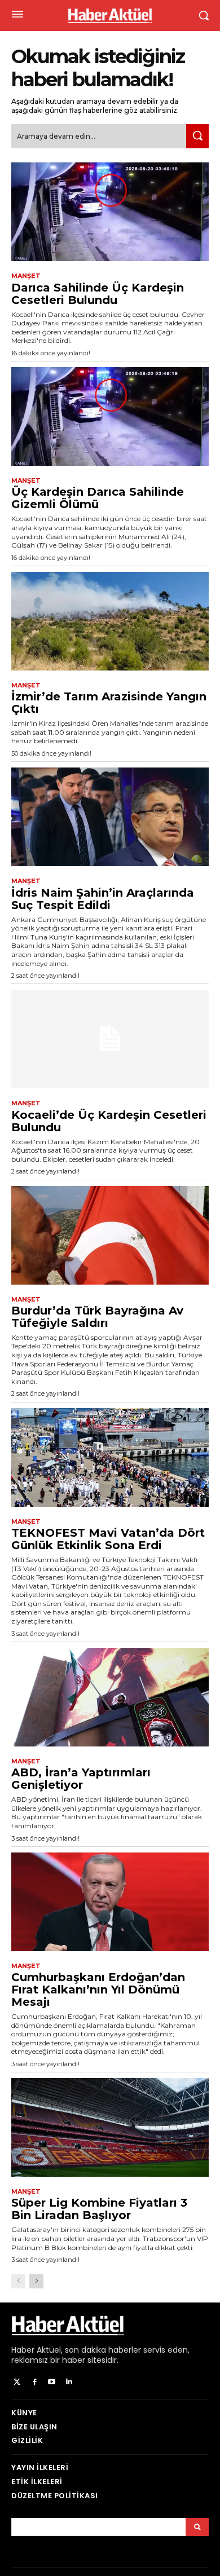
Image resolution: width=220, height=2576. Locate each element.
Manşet (26, 276)
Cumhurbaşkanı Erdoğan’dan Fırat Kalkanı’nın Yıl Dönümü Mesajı (98, 1990)
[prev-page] (18, 2281)
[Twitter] (17, 2382)
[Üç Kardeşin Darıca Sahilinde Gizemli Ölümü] (110, 416)
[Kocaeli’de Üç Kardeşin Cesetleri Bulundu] (110, 1039)
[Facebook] (35, 2382)
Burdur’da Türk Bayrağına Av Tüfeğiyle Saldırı (97, 1317)
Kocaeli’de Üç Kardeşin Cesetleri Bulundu (109, 1121)
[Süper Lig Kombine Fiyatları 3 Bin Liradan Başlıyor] (110, 2127)
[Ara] (197, 136)
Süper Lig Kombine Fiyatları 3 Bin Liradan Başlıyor (99, 2209)
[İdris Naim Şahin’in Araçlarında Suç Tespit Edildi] (110, 817)
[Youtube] (52, 2382)
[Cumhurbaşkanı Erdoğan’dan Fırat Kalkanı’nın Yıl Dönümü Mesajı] (110, 1902)
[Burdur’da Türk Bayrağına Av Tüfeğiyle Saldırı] (110, 1235)
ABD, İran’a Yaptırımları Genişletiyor (81, 1779)
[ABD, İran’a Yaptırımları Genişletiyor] (110, 1697)
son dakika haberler (103, 2350)
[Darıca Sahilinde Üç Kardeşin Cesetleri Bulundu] (110, 212)
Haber (23, 2350)
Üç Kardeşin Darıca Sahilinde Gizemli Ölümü (98, 498)
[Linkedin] (69, 2382)
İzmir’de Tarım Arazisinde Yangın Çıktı (109, 703)
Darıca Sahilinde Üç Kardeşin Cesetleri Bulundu (98, 294)
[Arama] (197, 2527)
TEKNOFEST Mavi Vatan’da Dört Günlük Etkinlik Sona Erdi (108, 1539)
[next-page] (36, 2281)
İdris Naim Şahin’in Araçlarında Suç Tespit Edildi (103, 899)
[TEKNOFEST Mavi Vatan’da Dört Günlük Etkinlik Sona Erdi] (110, 1457)
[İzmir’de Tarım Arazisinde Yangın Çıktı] (110, 621)
